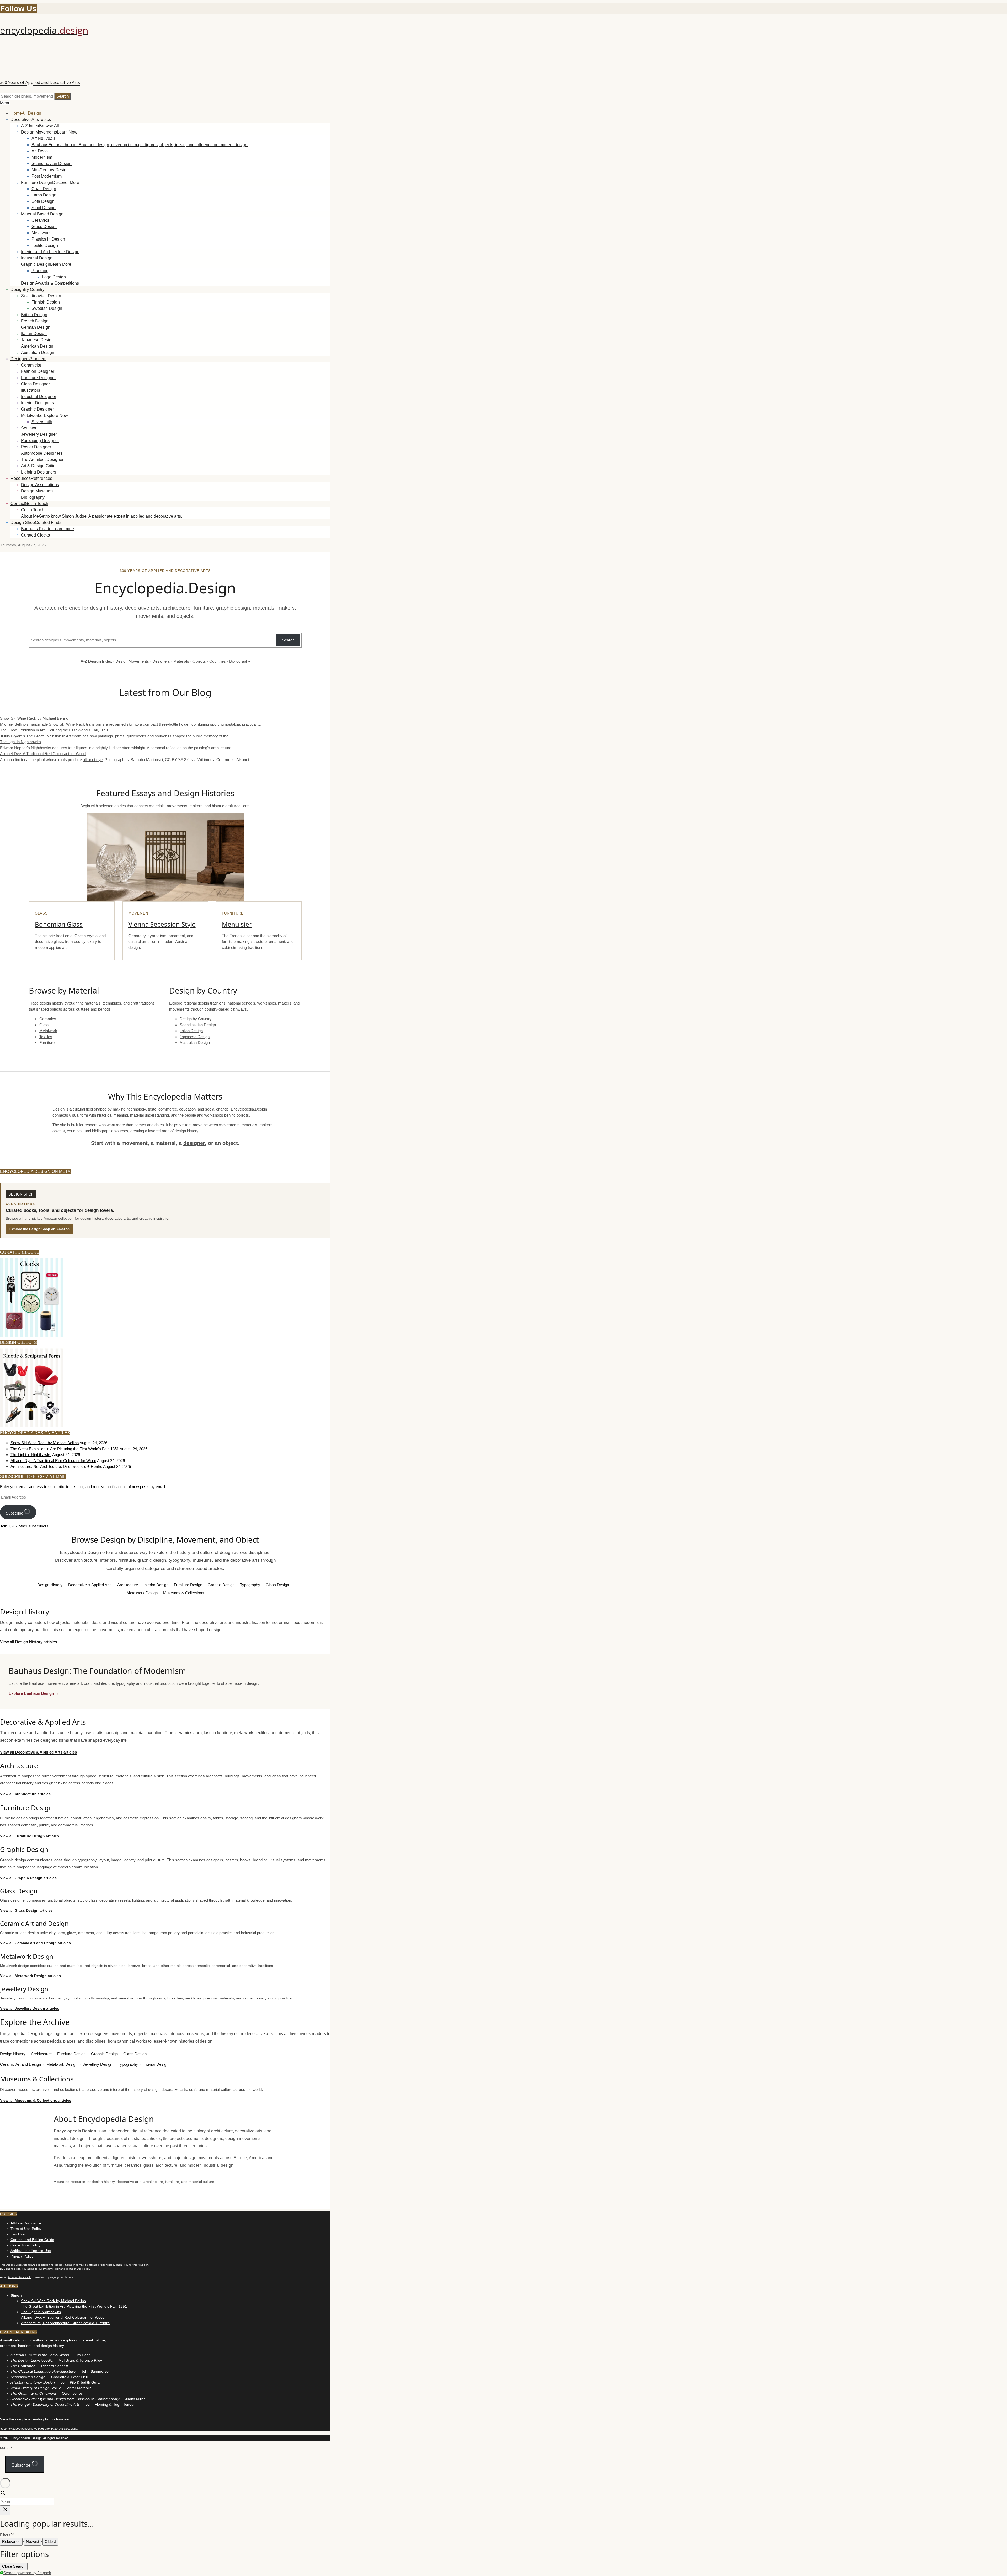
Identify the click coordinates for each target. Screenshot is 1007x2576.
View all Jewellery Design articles (30, 2008)
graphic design (233, 608)
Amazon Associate (20, 2277)
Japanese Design (195, 1037)
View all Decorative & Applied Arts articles (38, 1752)
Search (288, 640)
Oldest (50, 2542)
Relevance (11, 2542)
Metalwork (48, 1031)
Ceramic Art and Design (20, 2064)
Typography (250, 1585)
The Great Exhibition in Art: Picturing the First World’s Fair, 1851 (54, 730)
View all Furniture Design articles (30, 1836)
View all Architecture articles (25, 1794)
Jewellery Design (98, 2064)
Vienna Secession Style (162, 924)
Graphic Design (221, 1585)
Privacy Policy (22, 2256)
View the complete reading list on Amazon (35, 2419)
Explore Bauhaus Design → (34, 1693)
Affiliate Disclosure (26, 2223)
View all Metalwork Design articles (30, 1976)
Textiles (46, 1037)
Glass (44, 1025)
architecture (177, 608)
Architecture (128, 1585)
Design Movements (132, 661)
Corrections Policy (25, 2245)
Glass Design (277, 1585)
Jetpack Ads (30, 2265)
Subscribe (15, 1513)
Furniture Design (188, 1585)
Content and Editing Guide (32, 2240)
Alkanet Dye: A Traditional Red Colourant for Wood (43, 754)
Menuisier (237, 924)
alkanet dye (93, 760)
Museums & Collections (184, 1593)
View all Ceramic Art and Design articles (35, 1943)
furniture (203, 608)
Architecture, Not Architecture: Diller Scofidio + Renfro (56, 1466)
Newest (33, 2542)
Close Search (14, 2566)
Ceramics (48, 1019)
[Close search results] (5, 2510)
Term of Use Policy (26, 2229)
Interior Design (156, 1585)
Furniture (233, 913)
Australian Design (195, 1042)
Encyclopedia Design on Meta (35, 1172)
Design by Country (196, 1019)
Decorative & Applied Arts (90, 1585)
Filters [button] (12, 2535)
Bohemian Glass (59, 924)
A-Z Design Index (96, 661)
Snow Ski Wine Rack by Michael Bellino (34, 718)
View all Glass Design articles (26, 1910)
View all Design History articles (28, 1642)
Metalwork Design (142, 1593)
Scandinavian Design (198, 1025)
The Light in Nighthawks (20, 742)
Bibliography (240, 661)
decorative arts (193, 571)
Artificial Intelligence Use (31, 2251)
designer (194, 1143)
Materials (181, 661)
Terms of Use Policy (77, 2269)
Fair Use (18, 2234)
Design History (50, 1585)
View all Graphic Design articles (28, 1878)
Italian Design (191, 1031)
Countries (218, 661)
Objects (199, 661)
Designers (161, 661)
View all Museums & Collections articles (36, 2100)
